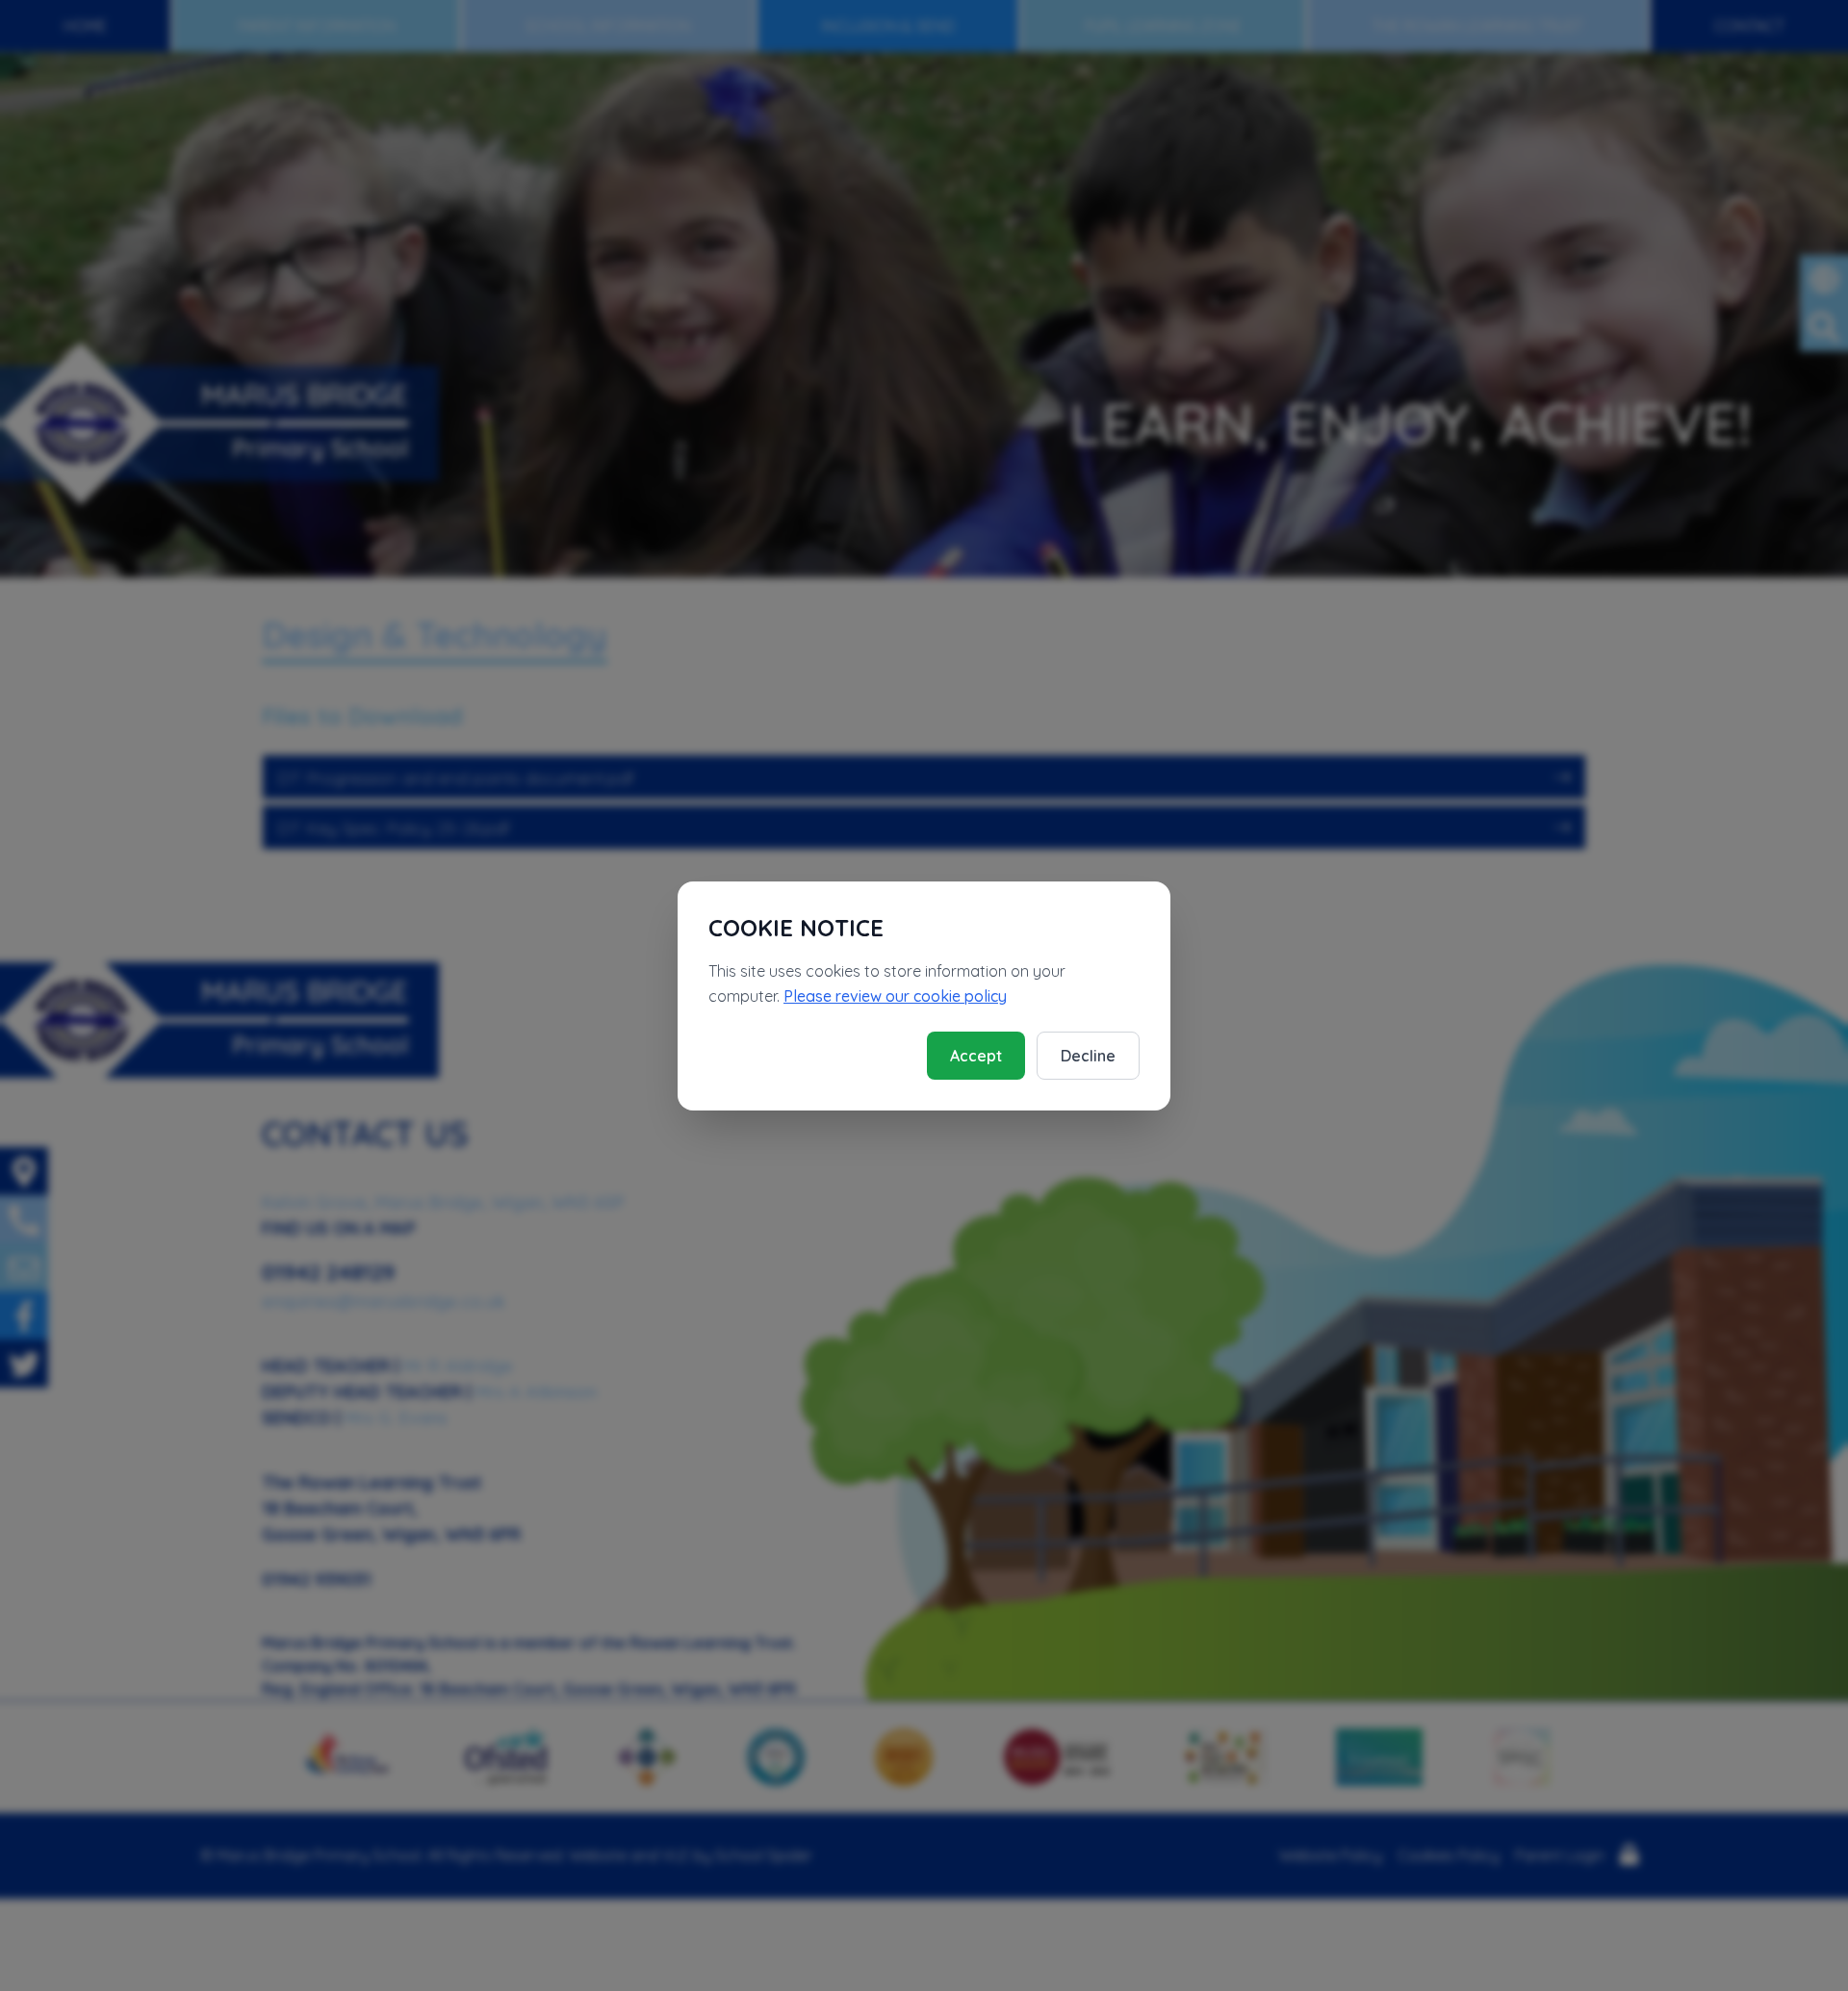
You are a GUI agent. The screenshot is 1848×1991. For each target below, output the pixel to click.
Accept (976, 1056)
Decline (1088, 1056)
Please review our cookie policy (895, 996)
